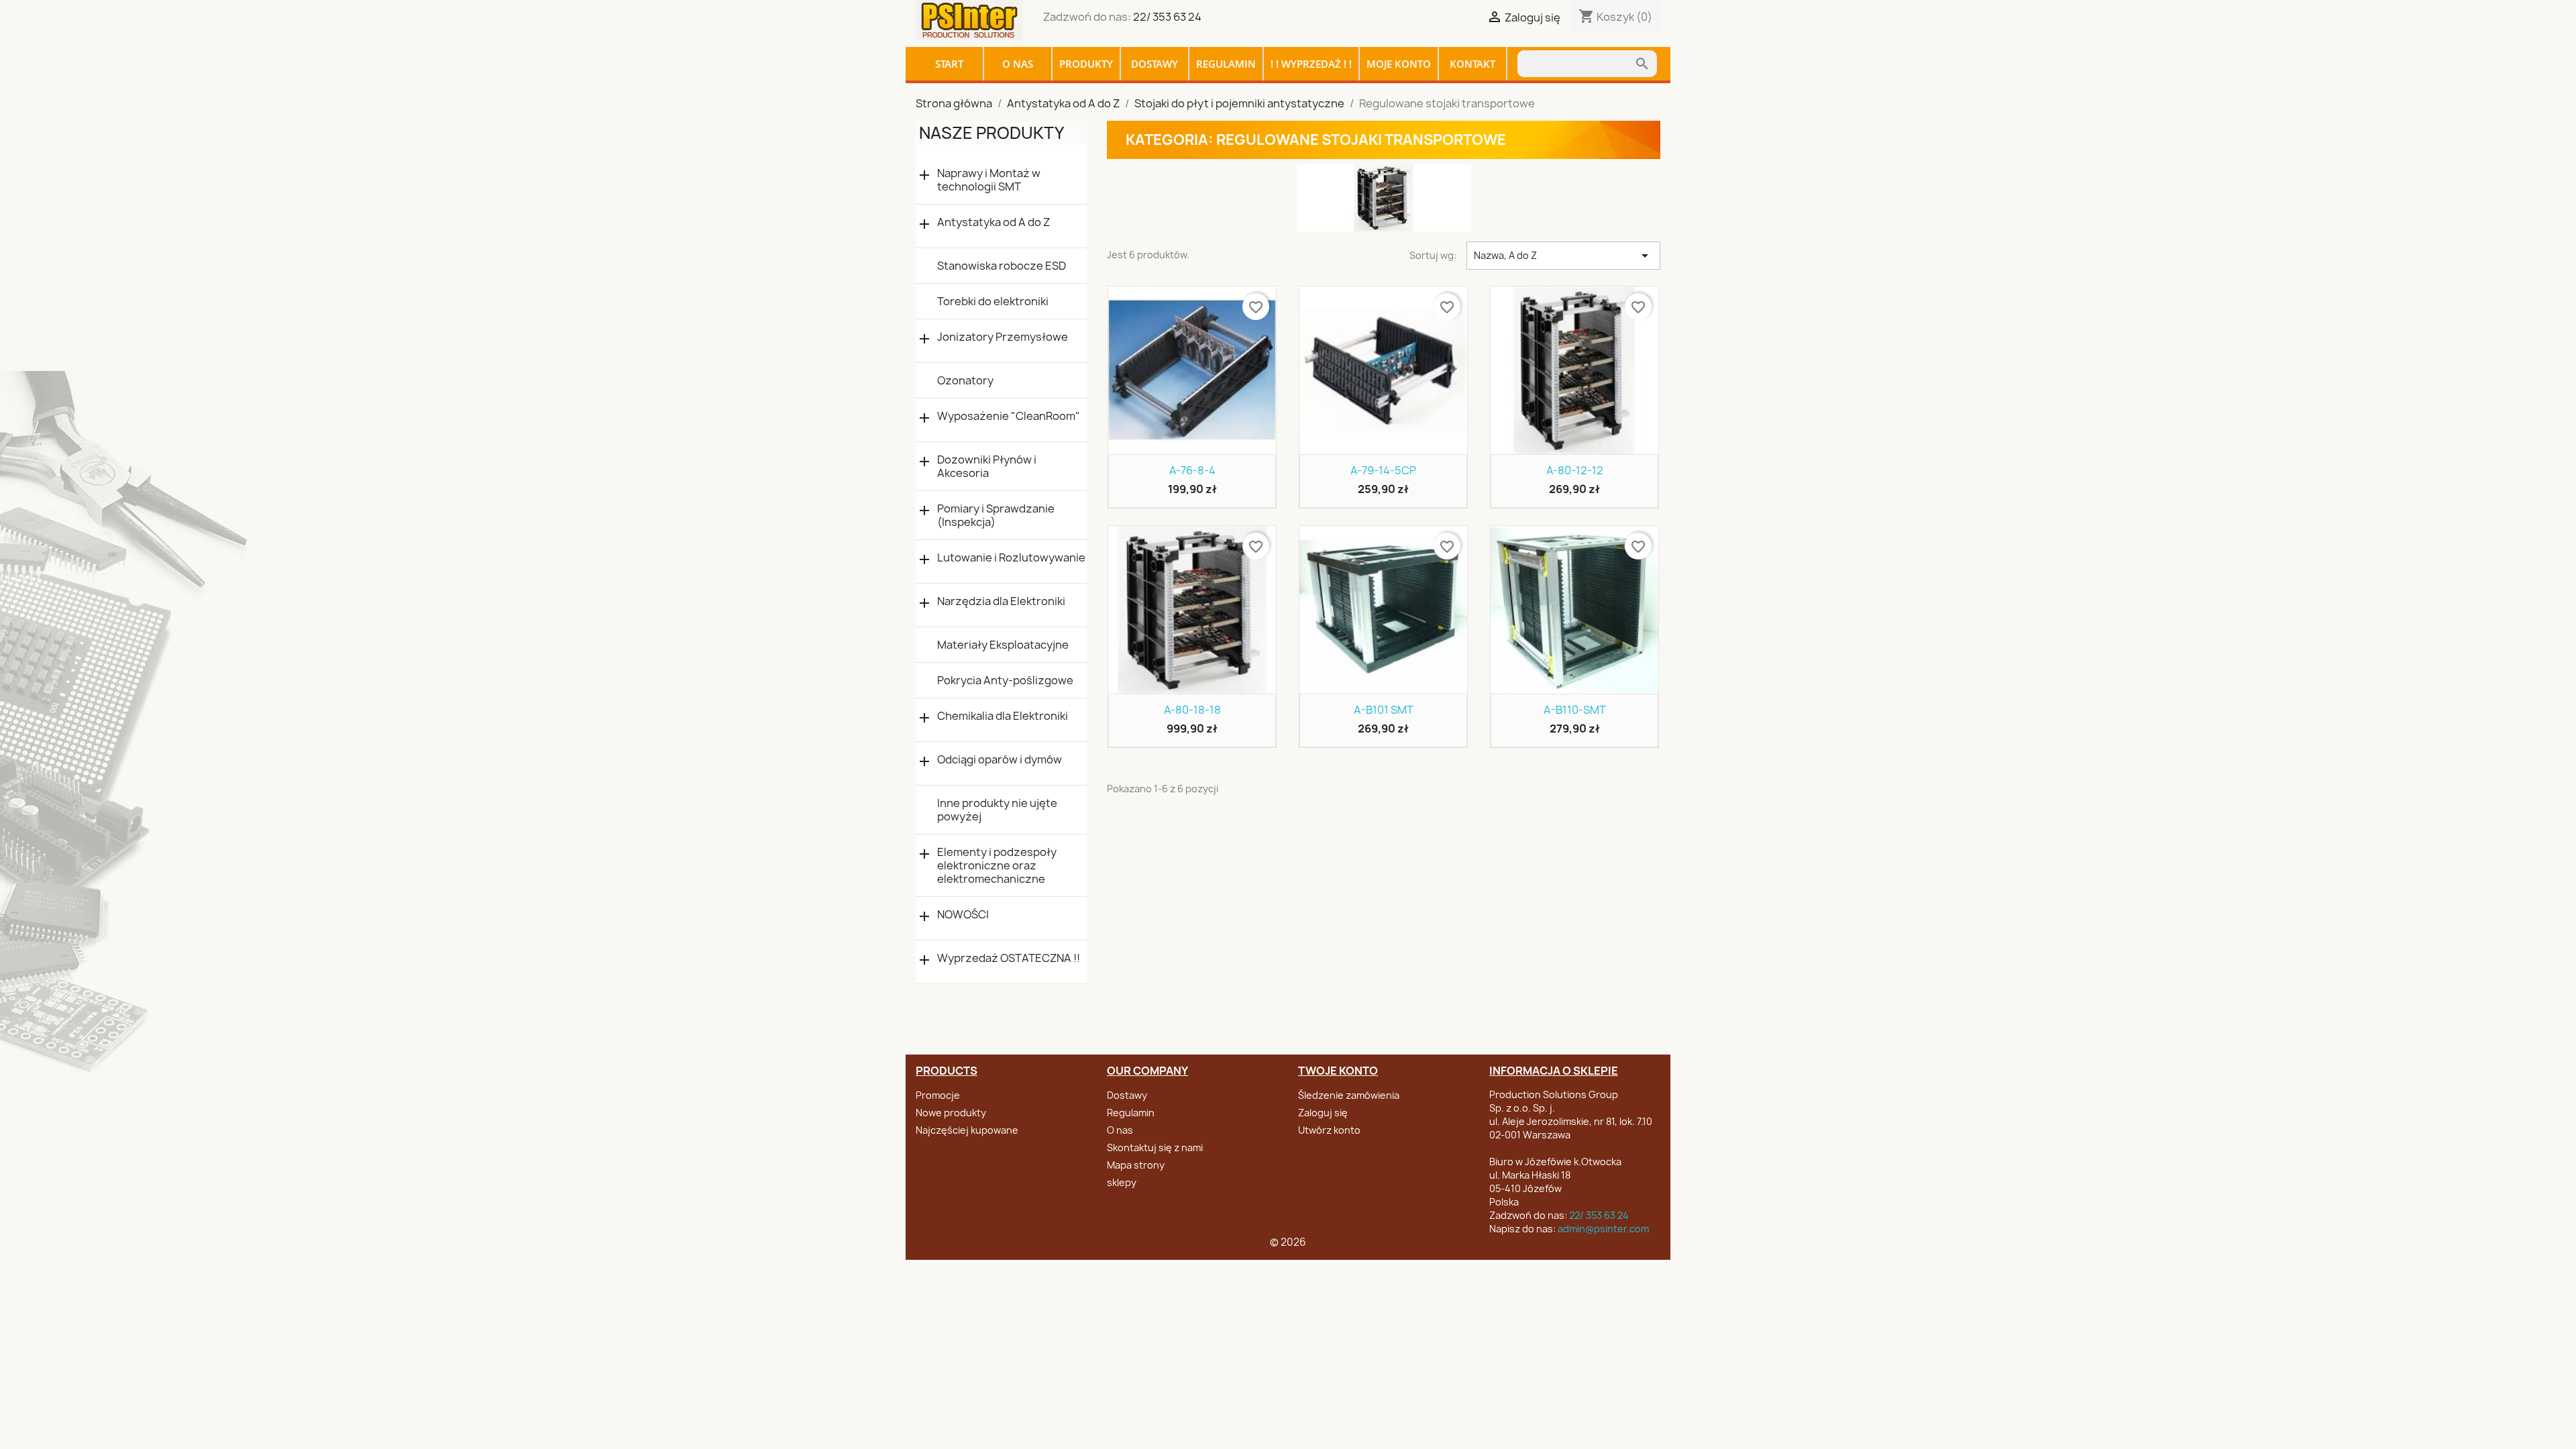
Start (949, 64)
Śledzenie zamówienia (1349, 1095)
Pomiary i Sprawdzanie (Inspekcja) (996, 515)
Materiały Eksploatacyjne (1003, 645)
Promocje (938, 1095)
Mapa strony (1136, 1165)
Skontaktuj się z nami (1155, 1147)
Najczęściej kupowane (967, 1130)
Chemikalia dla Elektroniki (1003, 716)
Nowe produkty (951, 1113)
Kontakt (1472, 64)
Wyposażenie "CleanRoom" (1009, 416)
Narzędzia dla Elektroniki (1001, 601)
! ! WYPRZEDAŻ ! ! (1311, 64)
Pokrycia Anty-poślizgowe (1005, 680)
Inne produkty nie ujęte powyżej (997, 810)
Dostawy (1155, 64)
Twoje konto (1338, 1071)
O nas (1018, 64)
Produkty (1086, 64)
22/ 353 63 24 (1167, 17)
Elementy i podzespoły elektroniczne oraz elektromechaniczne (997, 865)
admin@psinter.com (1603, 1229)
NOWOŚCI (963, 915)
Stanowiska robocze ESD (1002, 266)
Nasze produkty (991, 133)
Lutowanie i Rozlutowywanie (1011, 558)
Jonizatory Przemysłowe (1003, 337)
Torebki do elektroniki (993, 301)
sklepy (1122, 1182)
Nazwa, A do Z (1563, 256)
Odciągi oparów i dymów (1000, 760)
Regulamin (1226, 64)
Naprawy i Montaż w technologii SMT (989, 180)
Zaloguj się (1323, 1113)
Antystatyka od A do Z (994, 222)
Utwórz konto (1329, 1130)
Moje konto (1399, 64)
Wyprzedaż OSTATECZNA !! (1009, 958)
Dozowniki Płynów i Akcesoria (987, 466)
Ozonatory (965, 380)
